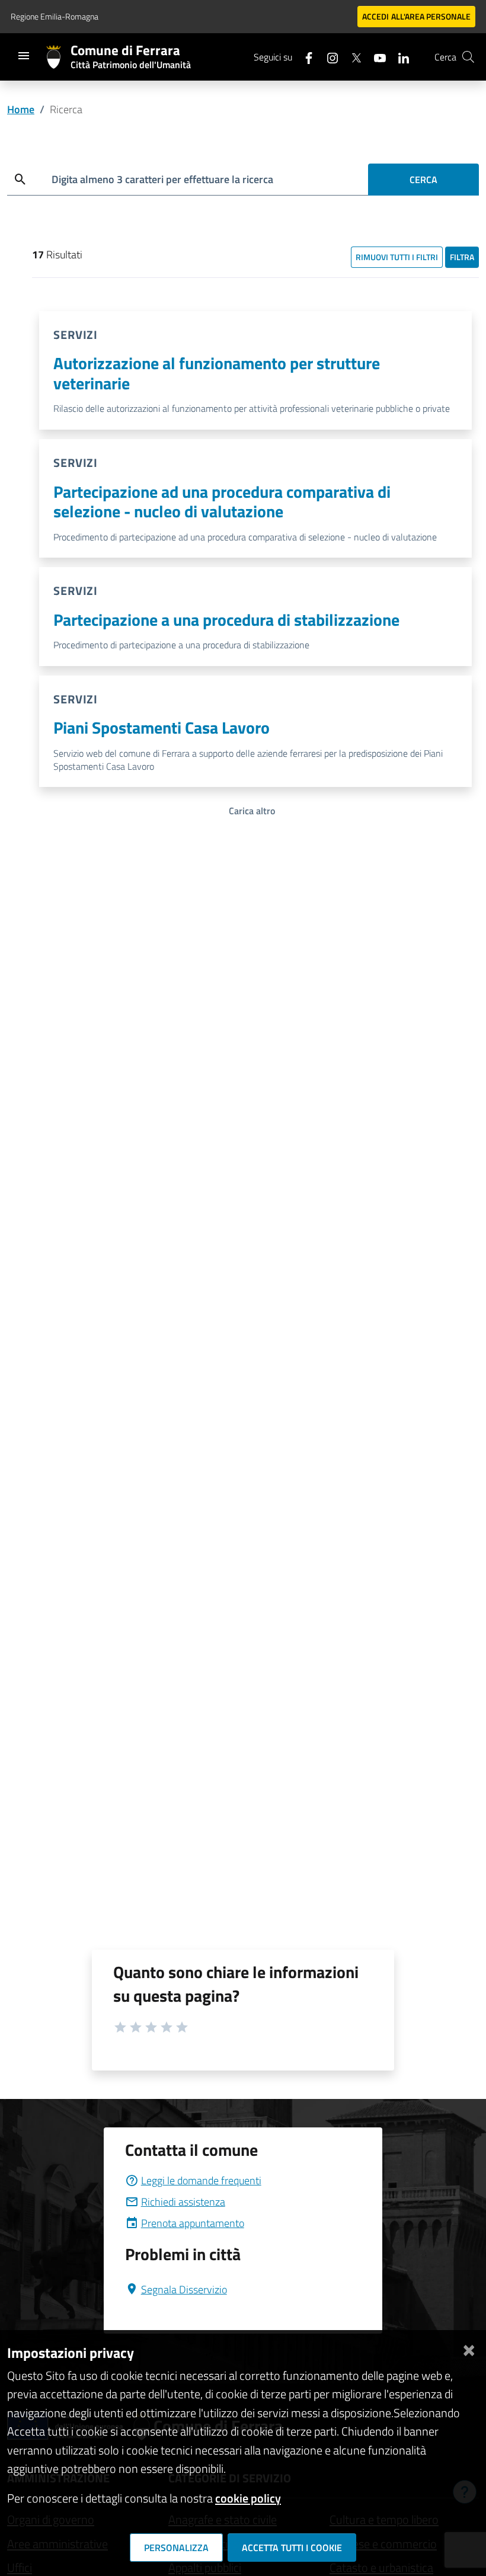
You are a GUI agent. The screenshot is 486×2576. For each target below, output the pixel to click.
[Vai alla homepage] (58, 57)
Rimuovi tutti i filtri (397, 257)
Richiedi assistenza (183, 2202)
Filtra (462, 257)
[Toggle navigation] (24, 56)
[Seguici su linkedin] (399, 57)
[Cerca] (468, 57)
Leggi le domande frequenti (201, 2180)
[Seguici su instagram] (328, 57)
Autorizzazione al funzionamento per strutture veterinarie (217, 373)
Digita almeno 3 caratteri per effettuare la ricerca (162, 179)
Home (21, 109)
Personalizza (176, 2548)
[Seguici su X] (351, 57)
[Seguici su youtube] (375, 57)
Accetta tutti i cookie (292, 2548)
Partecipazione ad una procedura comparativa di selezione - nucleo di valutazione (222, 502)
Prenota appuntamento (193, 2223)
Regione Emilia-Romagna (55, 16)
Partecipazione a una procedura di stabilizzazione (226, 620)
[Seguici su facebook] (304, 57)
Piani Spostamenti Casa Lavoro (162, 727)
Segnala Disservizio (184, 2289)
